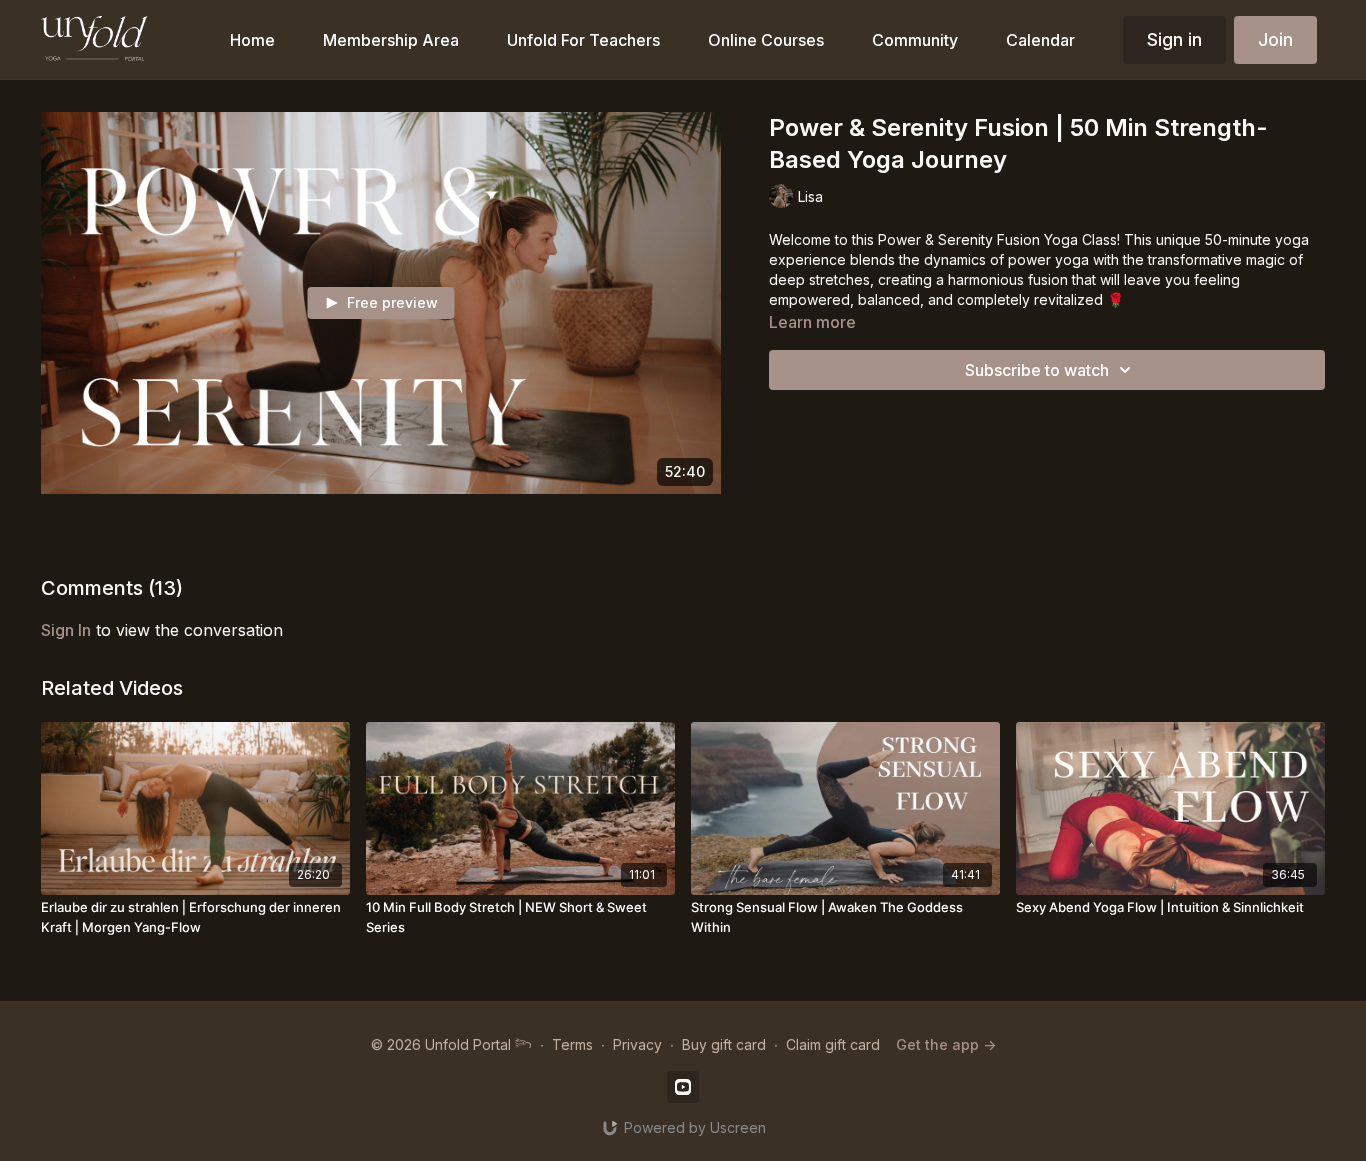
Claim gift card (833, 1044)
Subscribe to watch (1037, 370)
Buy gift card (724, 1044)
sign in (66, 630)
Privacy (637, 1044)
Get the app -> (946, 1044)
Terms (572, 1044)
